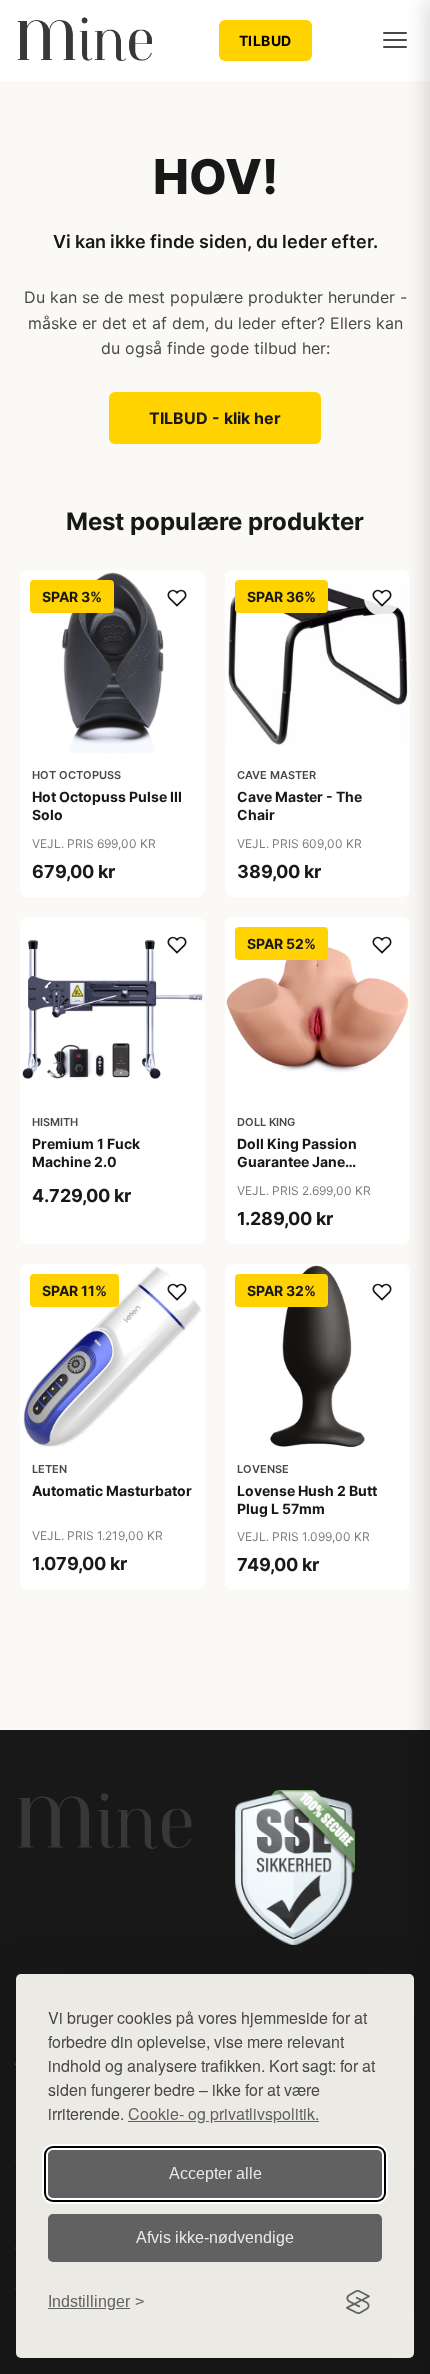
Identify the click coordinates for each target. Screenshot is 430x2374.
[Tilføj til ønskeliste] (177, 598)
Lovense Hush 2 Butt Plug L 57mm (307, 1499)
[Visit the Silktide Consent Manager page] (358, 2302)
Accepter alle (215, 2173)
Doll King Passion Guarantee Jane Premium (297, 1161)
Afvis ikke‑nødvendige (215, 2237)
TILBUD (265, 40)
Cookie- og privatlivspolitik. (223, 2113)
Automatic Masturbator (112, 1490)
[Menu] (395, 40)
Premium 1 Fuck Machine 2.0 (86, 1152)
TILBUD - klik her (215, 418)
